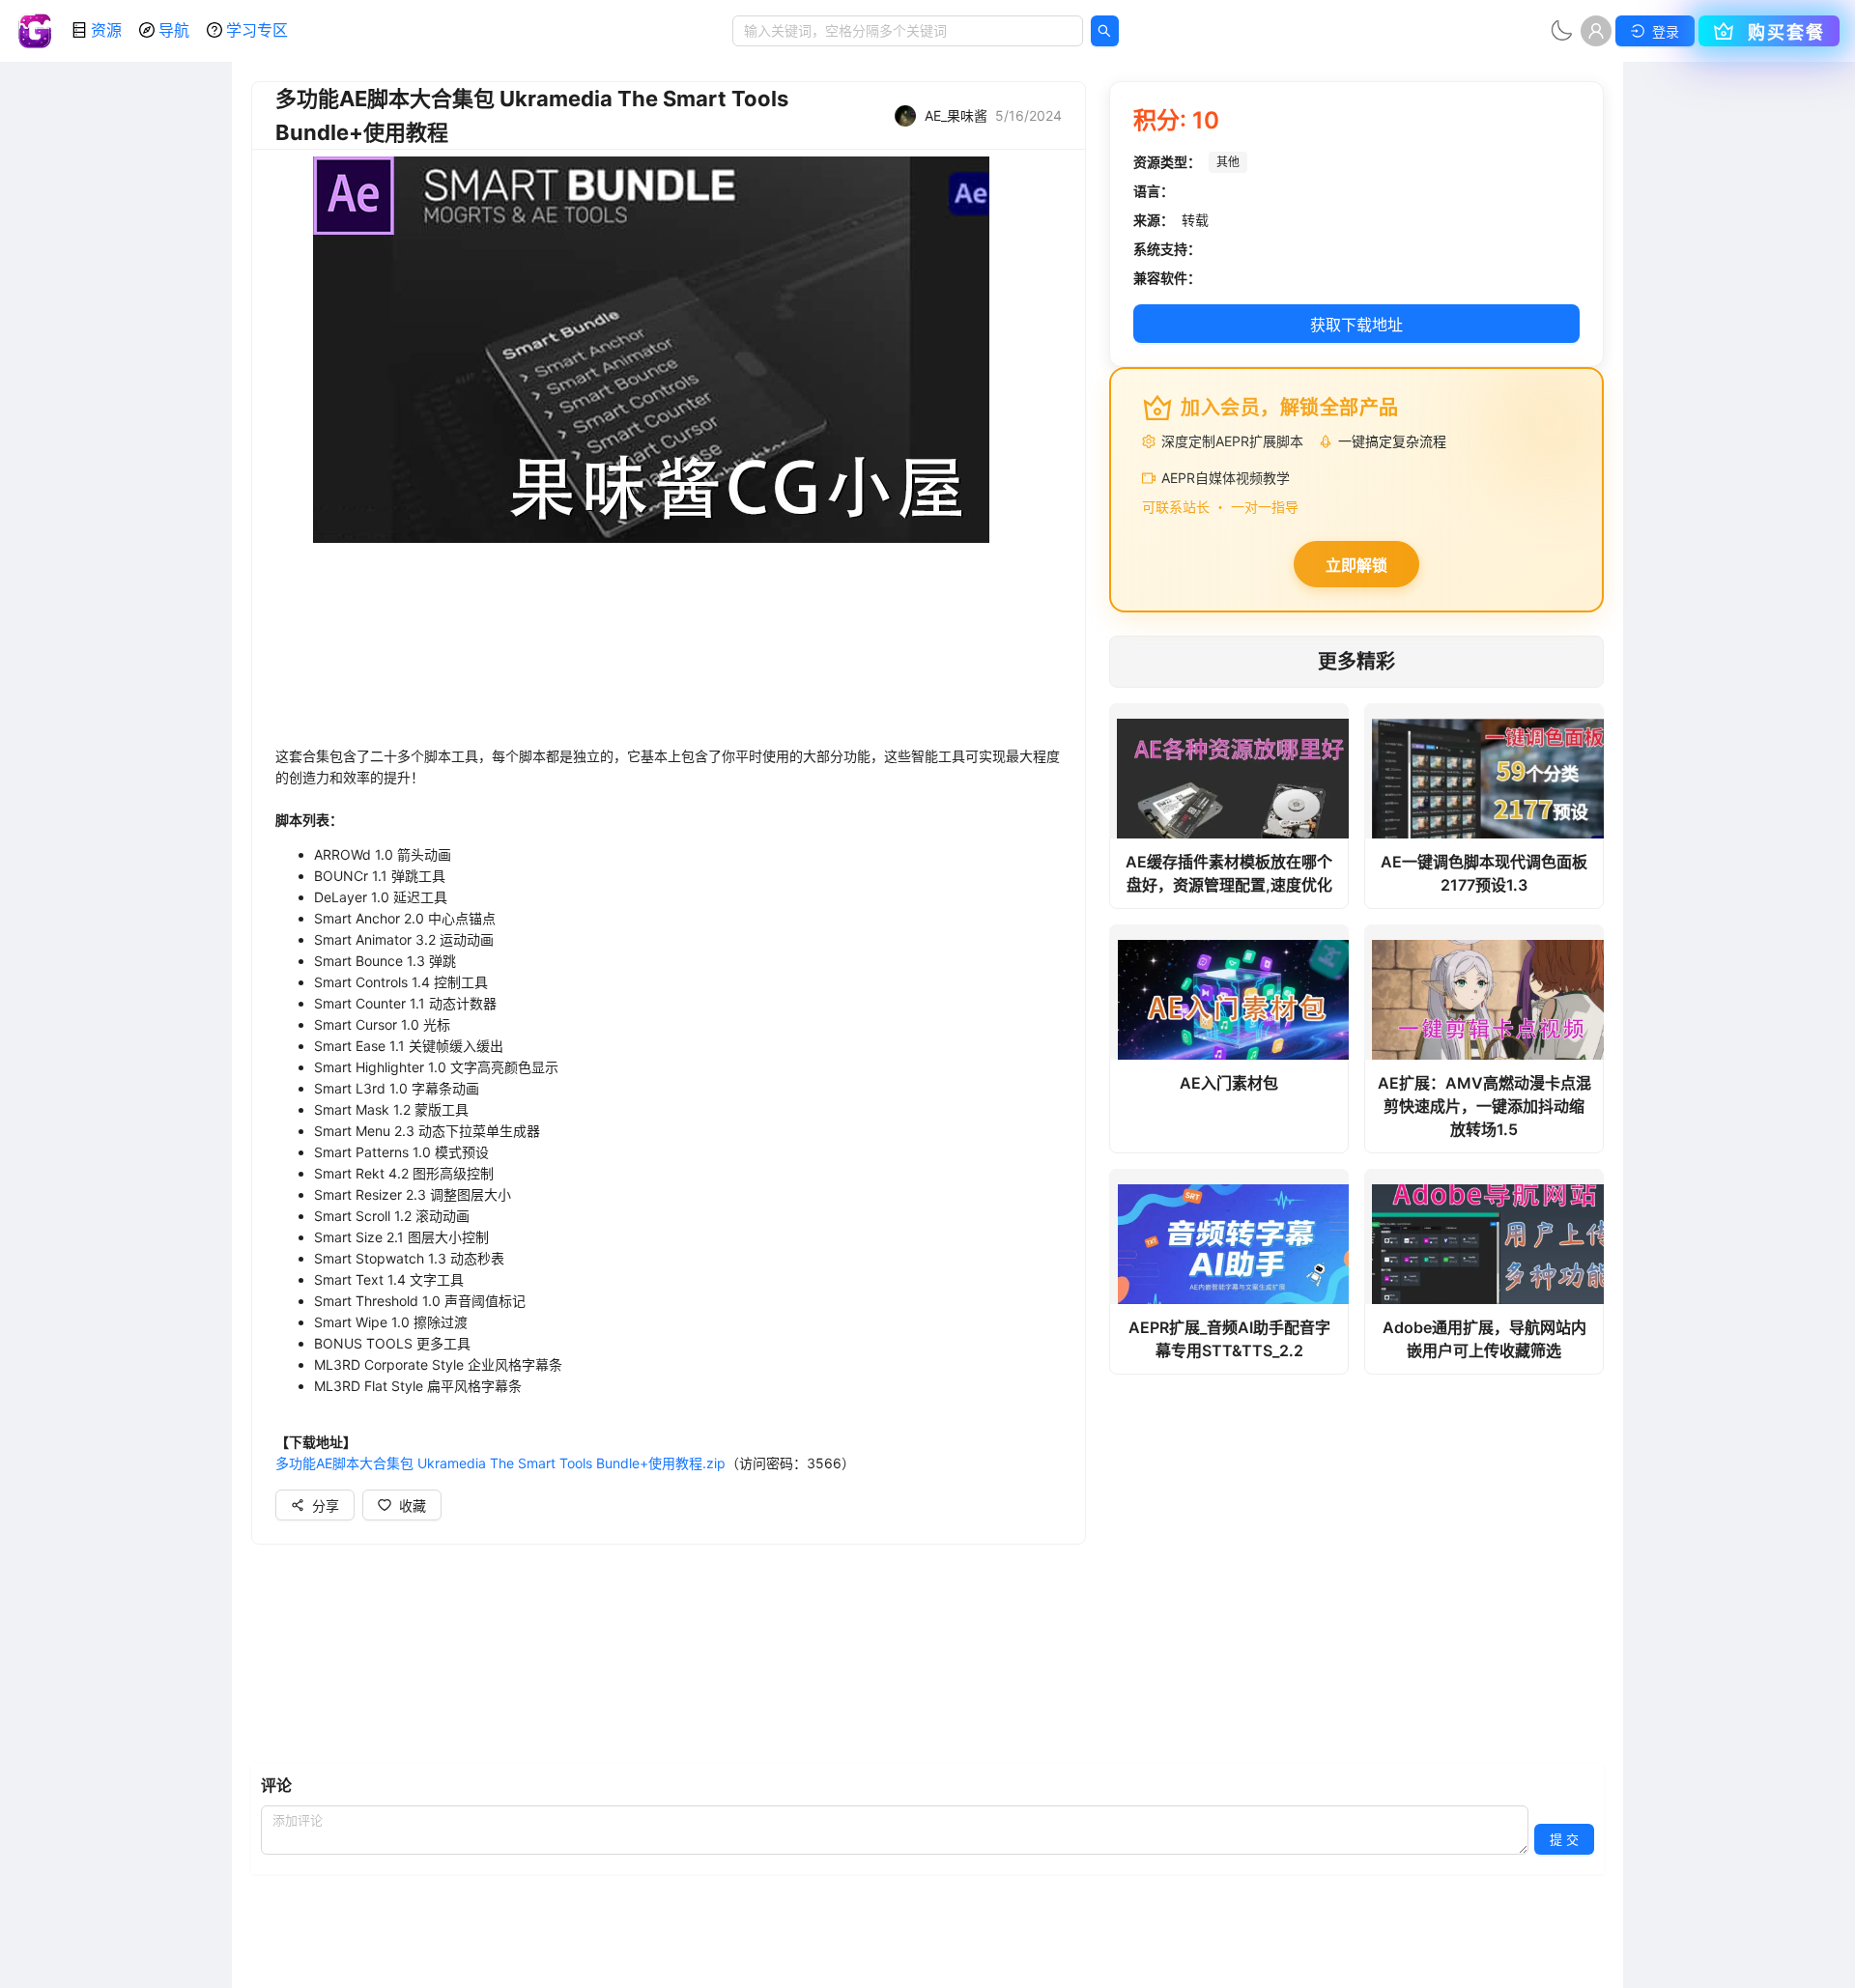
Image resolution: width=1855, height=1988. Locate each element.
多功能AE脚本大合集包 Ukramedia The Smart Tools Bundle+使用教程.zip (500, 1463)
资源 (106, 30)
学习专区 (257, 30)
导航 (174, 30)
